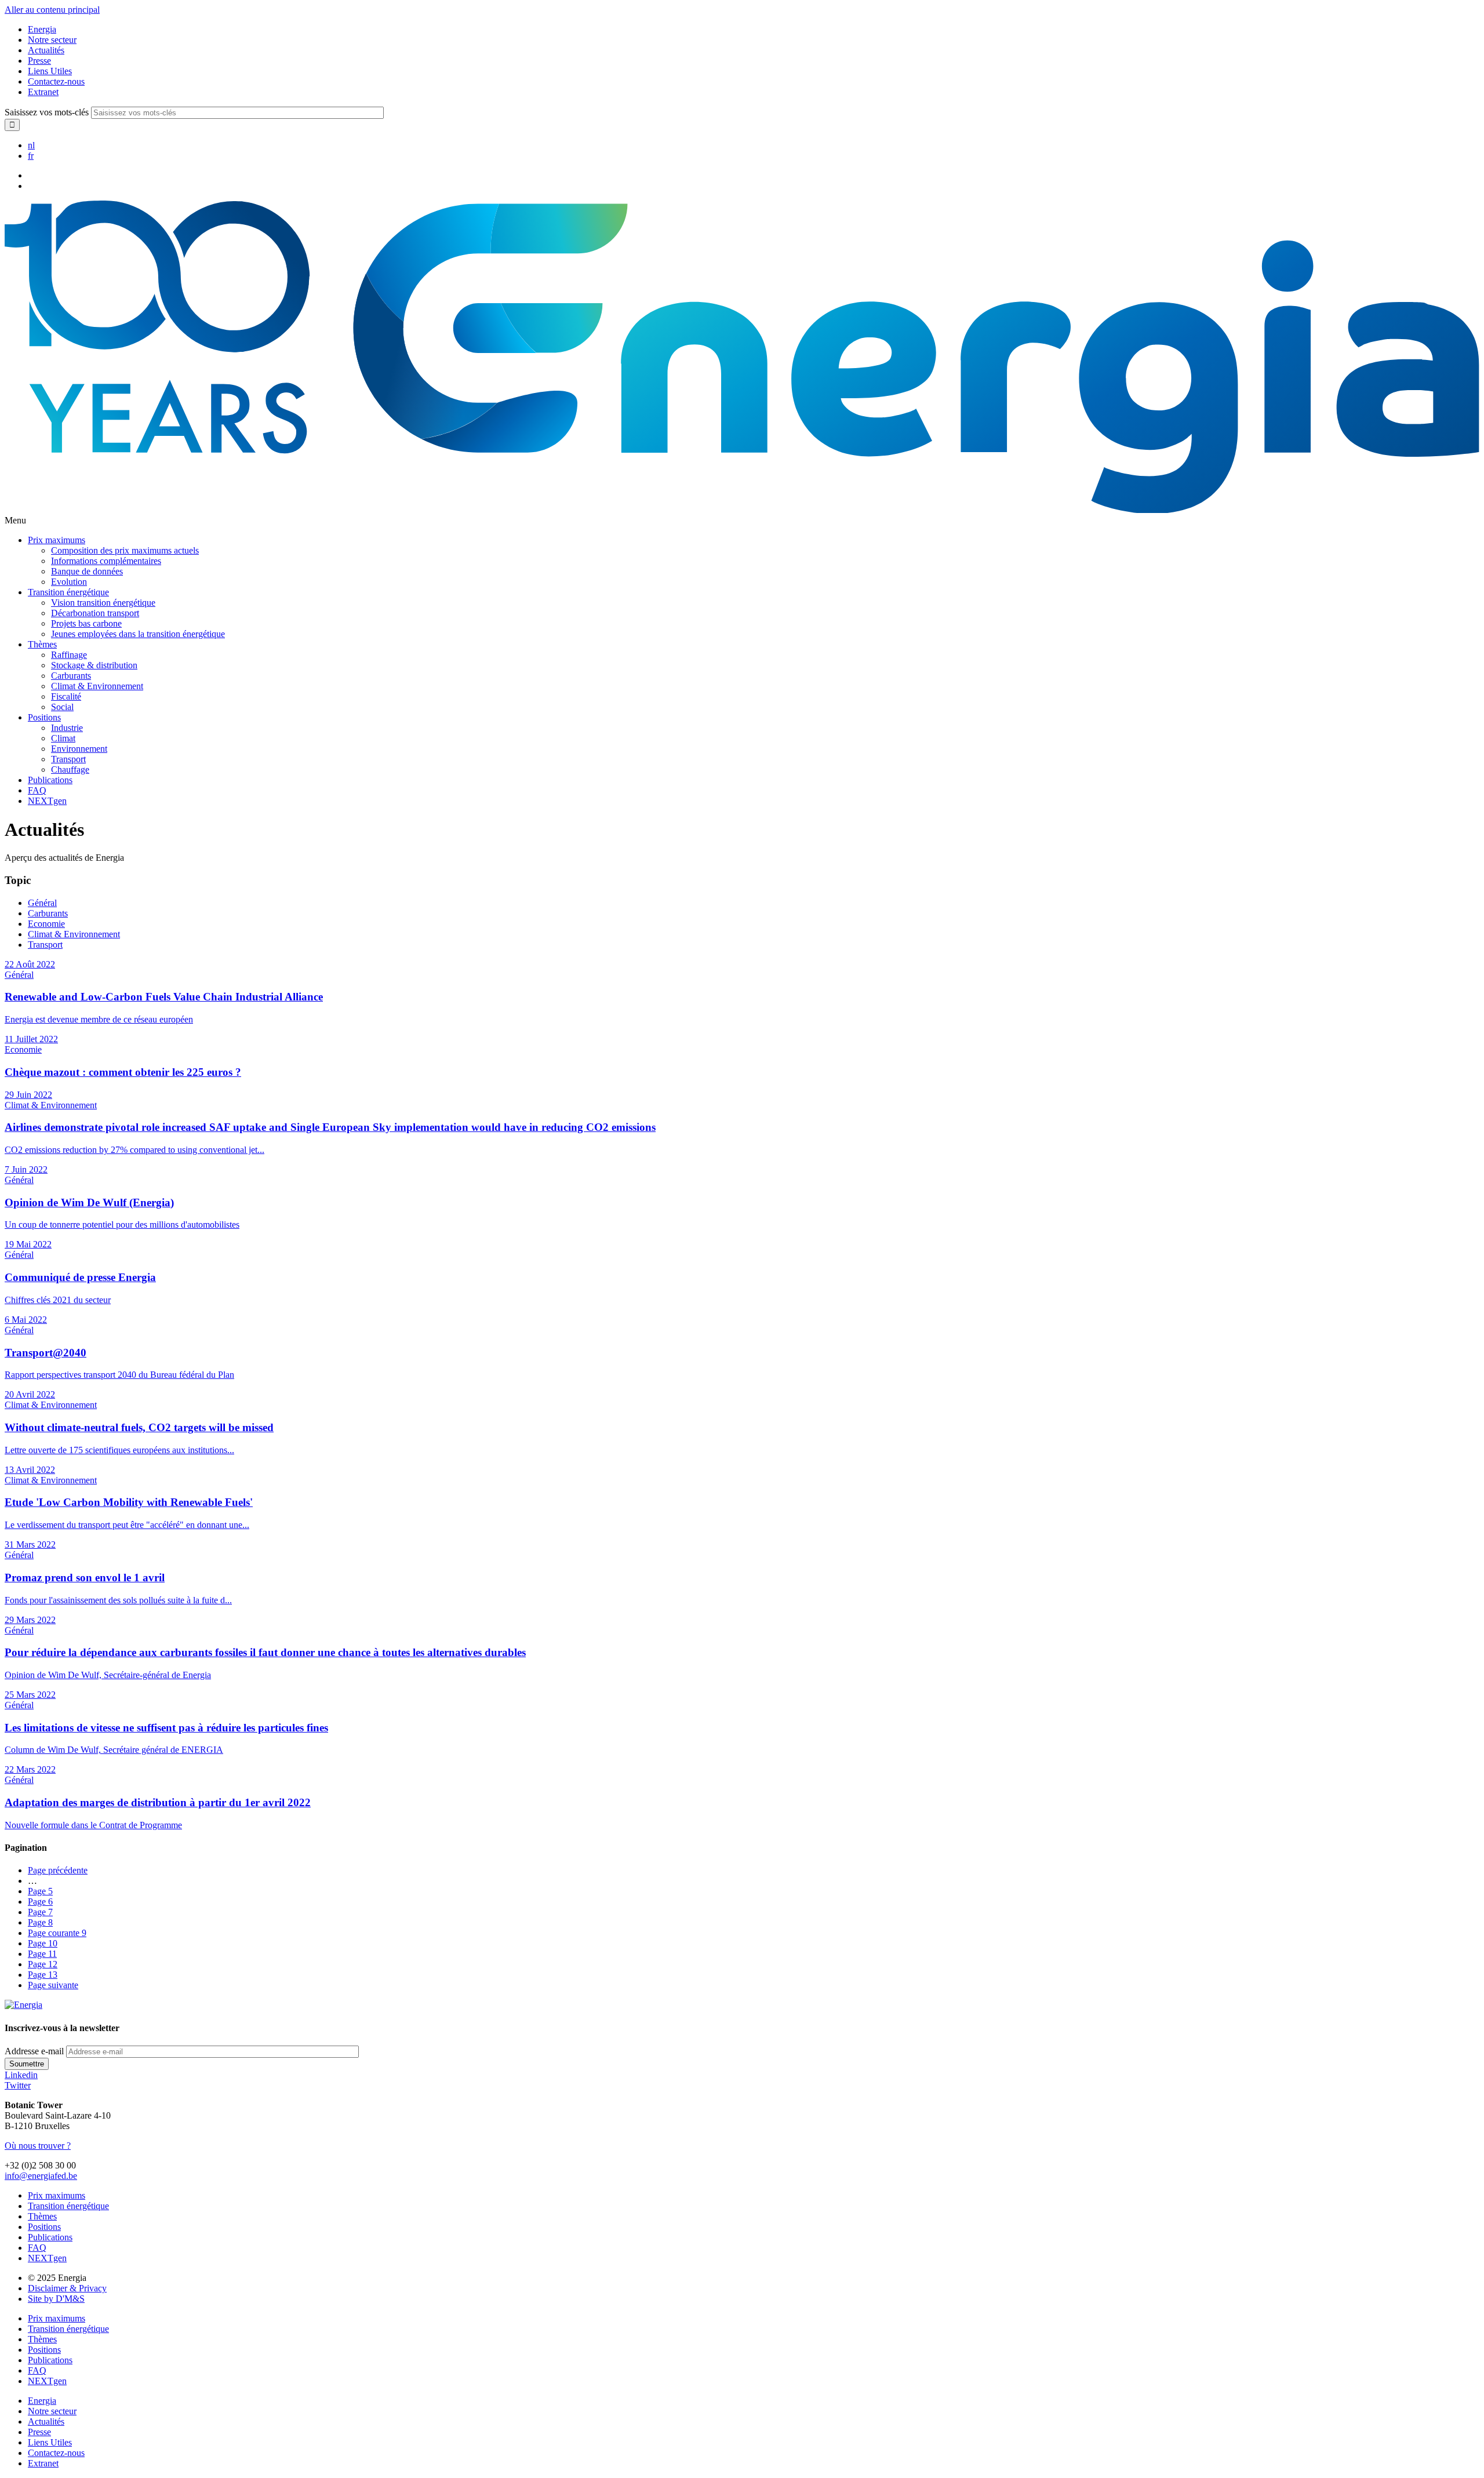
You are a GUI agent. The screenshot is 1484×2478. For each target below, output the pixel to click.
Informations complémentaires (106, 561)
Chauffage (70, 769)
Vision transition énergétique (103, 603)
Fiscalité (66, 696)
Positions (44, 717)
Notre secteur (52, 40)
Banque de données (87, 571)
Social (62, 707)
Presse (39, 61)
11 (42, 1954)
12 (43, 1964)
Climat (63, 738)
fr (31, 156)
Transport (68, 759)
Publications (50, 780)
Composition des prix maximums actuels (125, 550)
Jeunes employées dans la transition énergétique (138, 634)
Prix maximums (57, 540)
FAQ (37, 790)
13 (43, 1975)
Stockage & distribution (94, 665)
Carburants (71, 676)
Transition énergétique (68, 592)
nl (31, 145)
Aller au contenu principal (52, 10)
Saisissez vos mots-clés (47, 112)
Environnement (79, 749)
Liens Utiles (50, 71)
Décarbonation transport (95, 613)
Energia (42, 29)
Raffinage (69, 655)
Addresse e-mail (34, 2051)
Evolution (69, 582)
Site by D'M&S (56, 2299)
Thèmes (42, 644)
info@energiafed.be (41, 2176)
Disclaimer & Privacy (67, 2288)
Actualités (46, 50)
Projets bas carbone (86, 623)
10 (43, 1943)
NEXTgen (47, 801)
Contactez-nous (56, 81)
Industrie (67, 728)
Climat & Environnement (97, 686)
